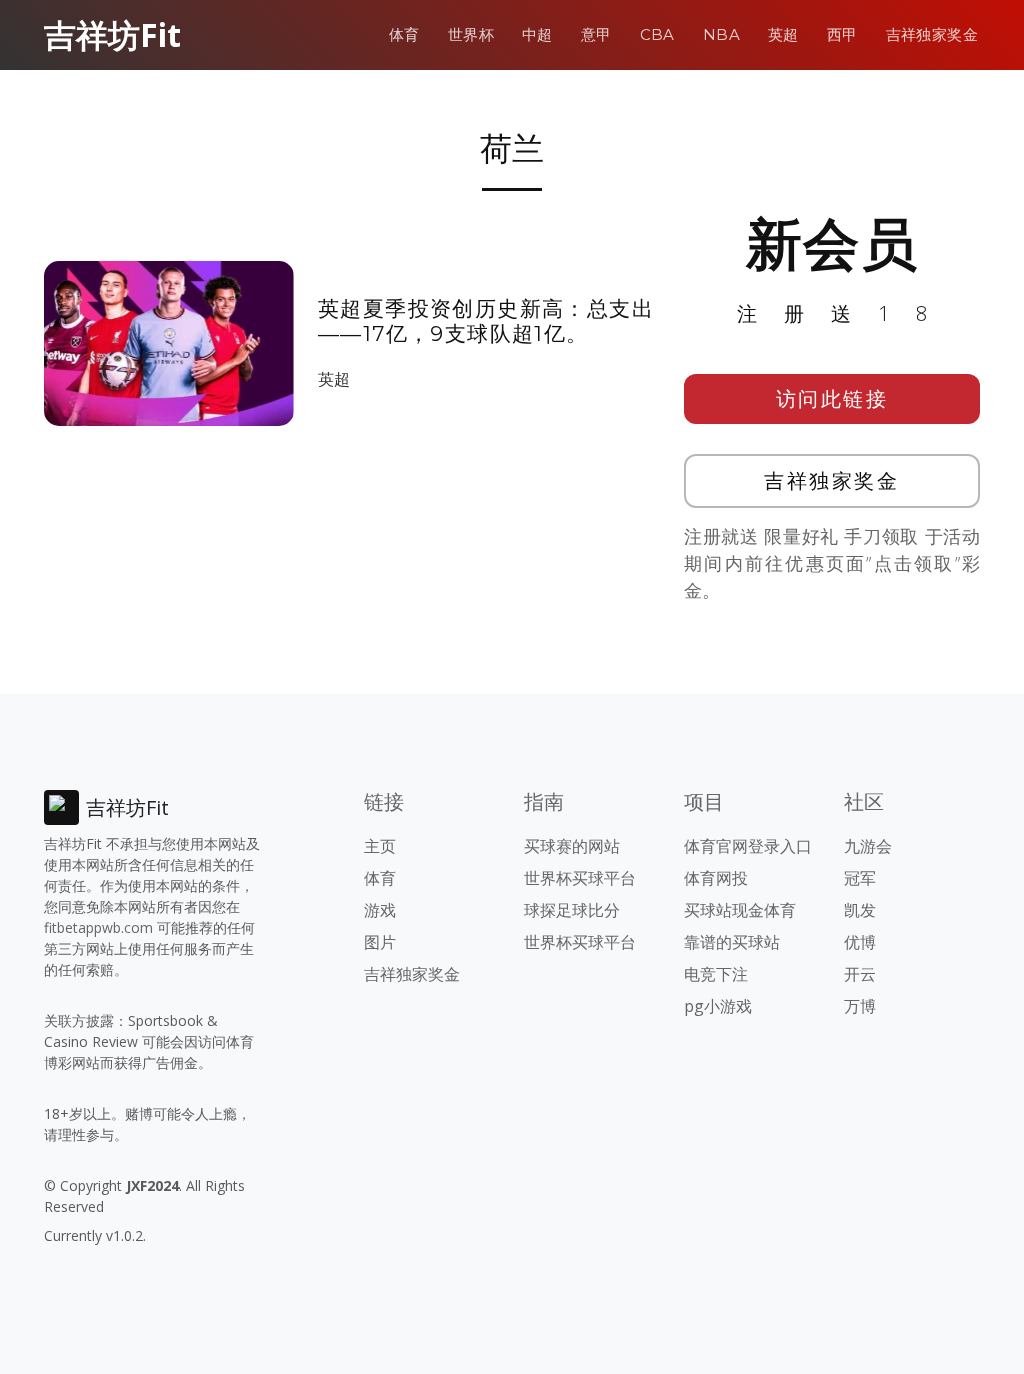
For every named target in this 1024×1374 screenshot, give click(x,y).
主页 (380, 846)
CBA (657, 34)
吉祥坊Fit (112, 34)
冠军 (860, 878)
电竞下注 (716, 974)
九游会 (868, 846)
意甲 (596, 34)
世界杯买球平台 (580, 878)
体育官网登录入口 (748, 846)
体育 (404, 34)
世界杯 (471, 34)
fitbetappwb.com (98, 927)
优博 (860, 942)
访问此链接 (832, 398)
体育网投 (716, 878)
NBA (721, 34)
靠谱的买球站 (732, 942)
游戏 (380, 910)
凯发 (860, 910)
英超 (783, 34)
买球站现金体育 (740, 910)
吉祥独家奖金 (932, 34)
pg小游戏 (718, 1006)
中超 (537, 34)
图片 (380, 942)
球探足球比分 (572, 910)
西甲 (842, 34)
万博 (860, 1006)
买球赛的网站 (572, 846)
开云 (860, 974)
